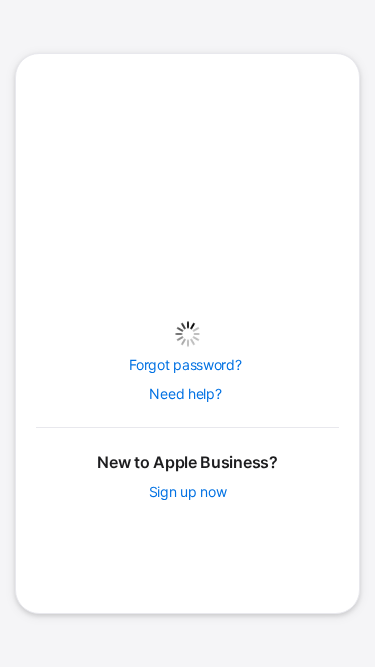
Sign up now (188, 492)
